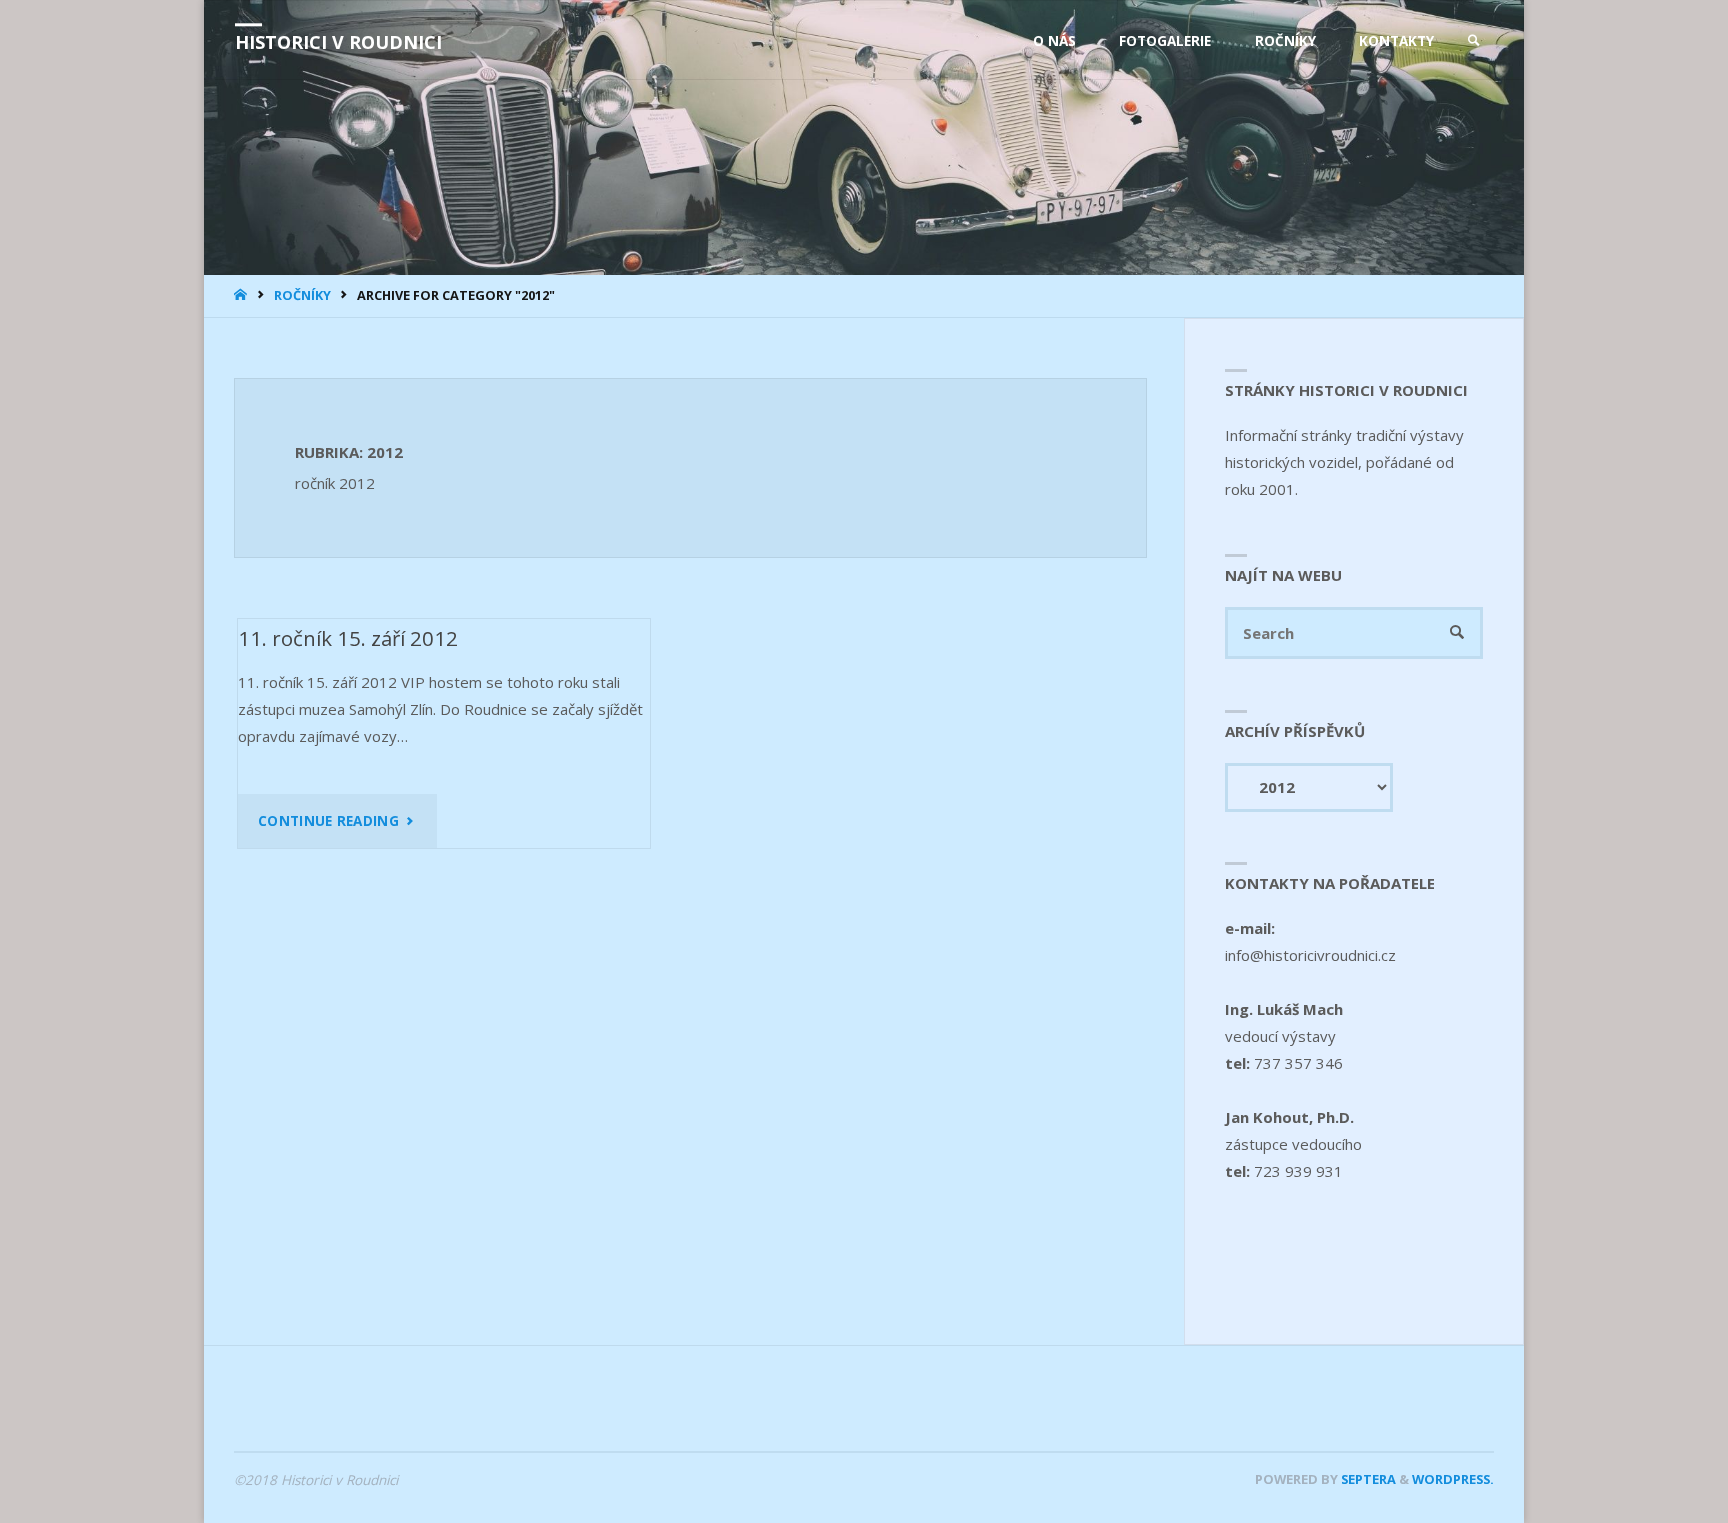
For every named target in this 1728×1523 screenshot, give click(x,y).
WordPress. (1453, 1479)
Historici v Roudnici (338, 42)
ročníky (302, 295)
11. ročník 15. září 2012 (348, 638)
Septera (1367, 1479)
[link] (1474, 41)
